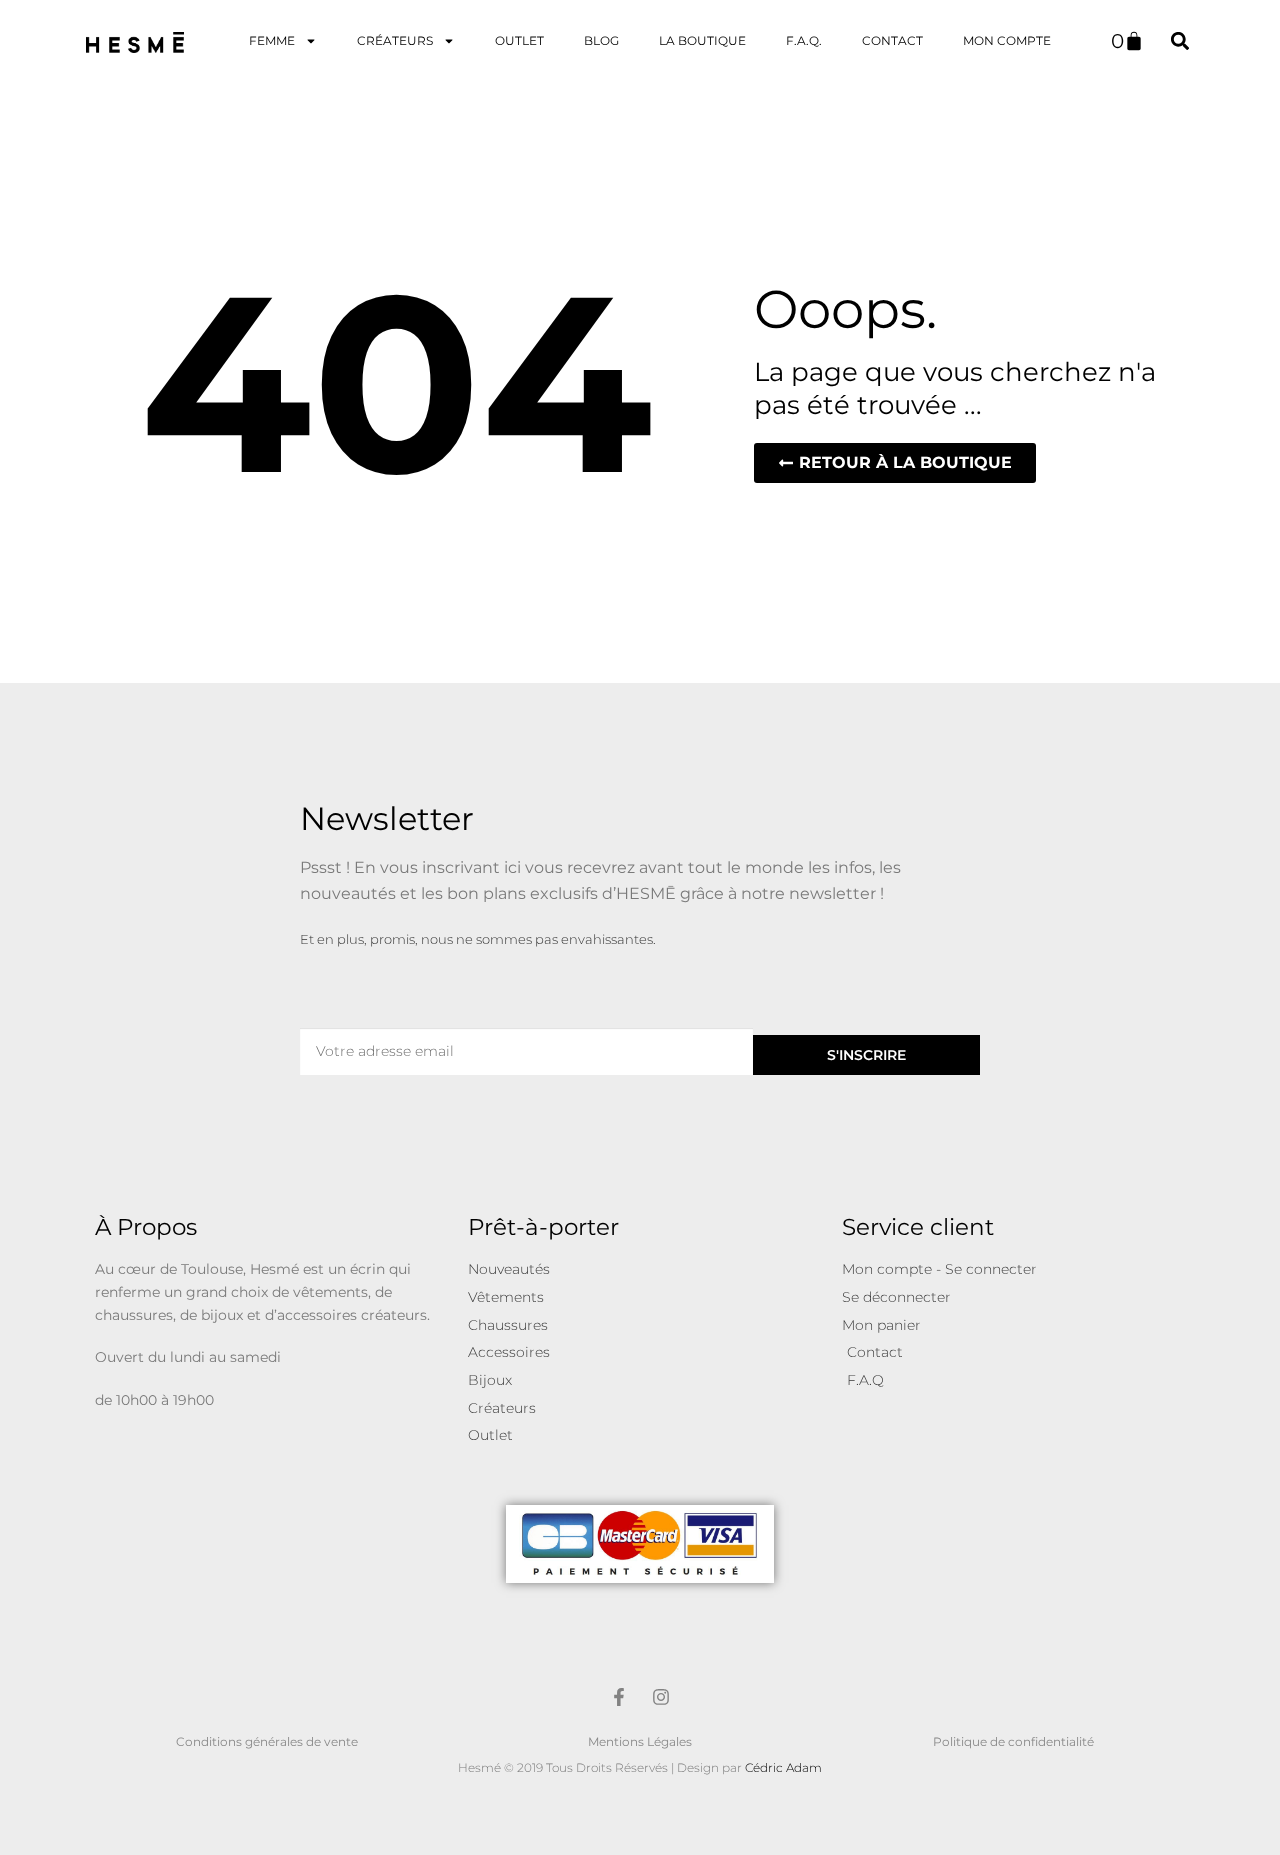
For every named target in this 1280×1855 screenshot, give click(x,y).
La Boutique (702, 40)
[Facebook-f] (619, 1697)
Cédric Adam (783, 1767)
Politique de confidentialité (1013, 1741)
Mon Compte (1007, 40)
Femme (272, 40)
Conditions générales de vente (267, 1741)
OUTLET (519, 40)
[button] (1179, 40)
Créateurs (395, 40)
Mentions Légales (640, 1741)
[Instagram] (661, 1697)
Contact (892, 40)
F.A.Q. (804, 40)
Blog (601, 40)
